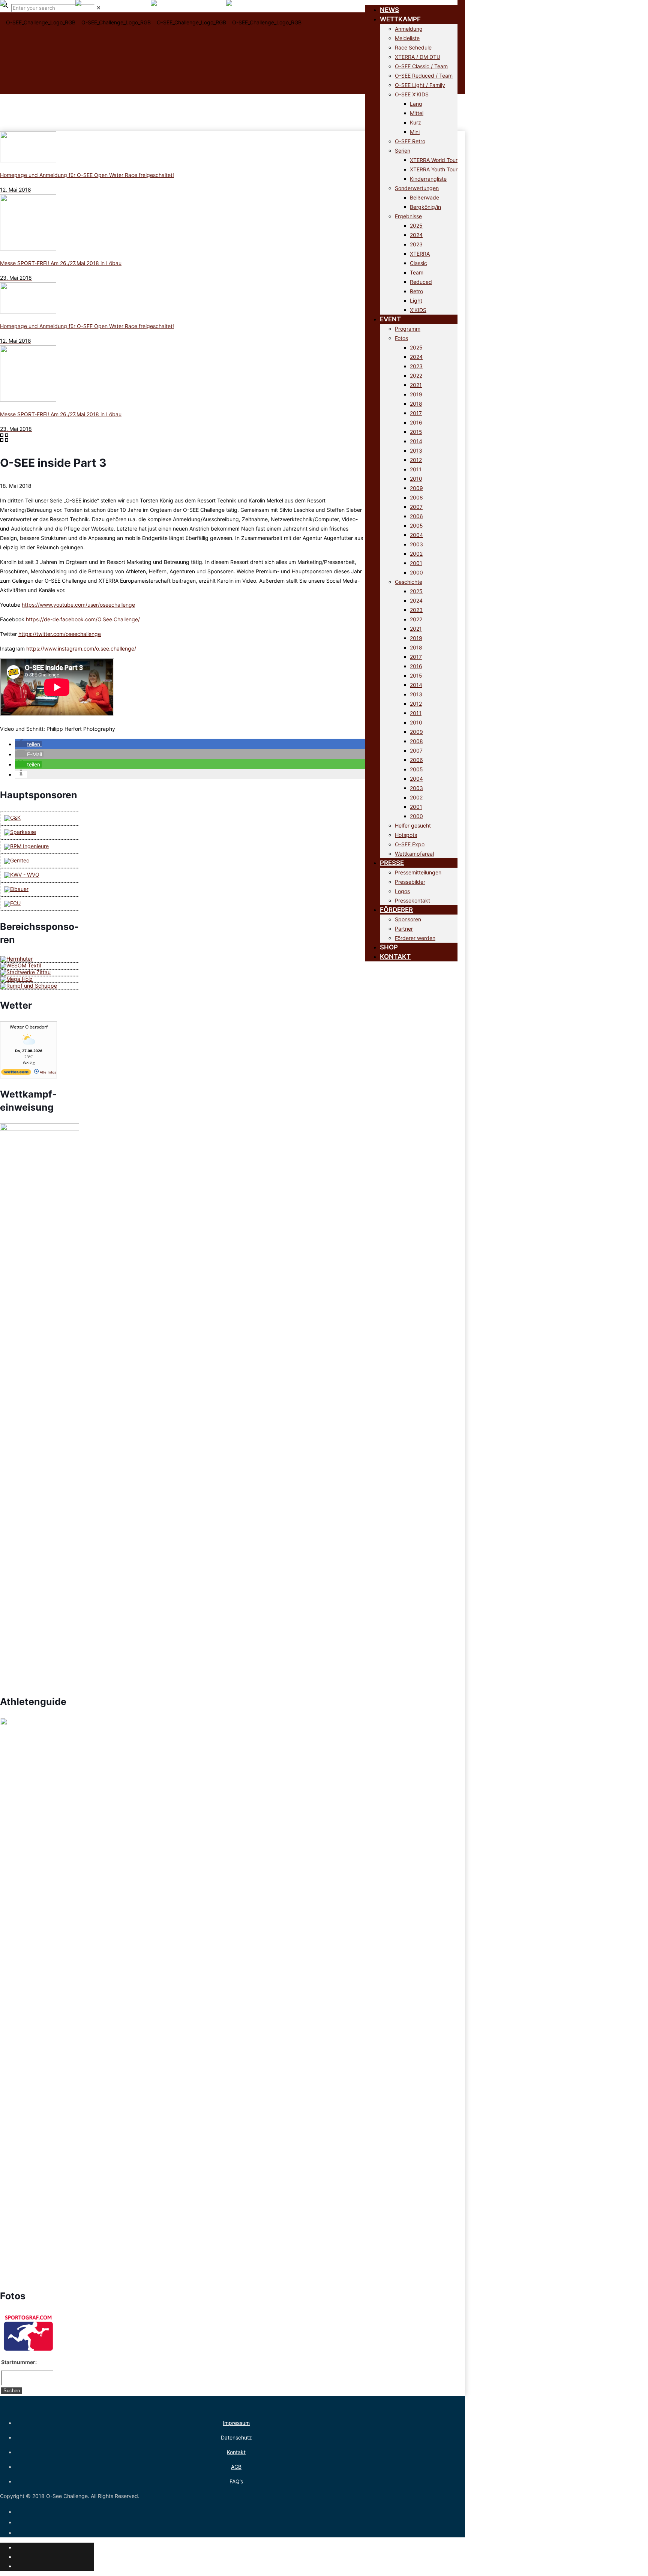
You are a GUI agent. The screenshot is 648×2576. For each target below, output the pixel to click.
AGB (236, 2467)
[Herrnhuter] (16, 959)
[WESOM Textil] (21, 965)
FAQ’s (236, 2481)
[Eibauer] (16, 889)
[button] (28, 744)
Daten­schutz (236, 2437)
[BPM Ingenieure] (26, 846)
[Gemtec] (17, 860)
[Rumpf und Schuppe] (29, 986)
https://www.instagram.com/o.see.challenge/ (81, 648)
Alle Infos (47, 1072)
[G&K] (12, 818)
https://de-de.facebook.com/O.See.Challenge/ (83, 619)
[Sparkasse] (20, 832)
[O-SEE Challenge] (151, 34)
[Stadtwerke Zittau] (25, 972)
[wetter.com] (16, 1074)
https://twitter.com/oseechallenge (60, 634)
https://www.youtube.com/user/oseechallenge (78, 605)
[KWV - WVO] (22, 875)
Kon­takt (236, 2452)
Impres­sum (236, 2423)
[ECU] (12, 903)
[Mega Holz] (16, 979)
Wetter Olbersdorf (29, 1027)
